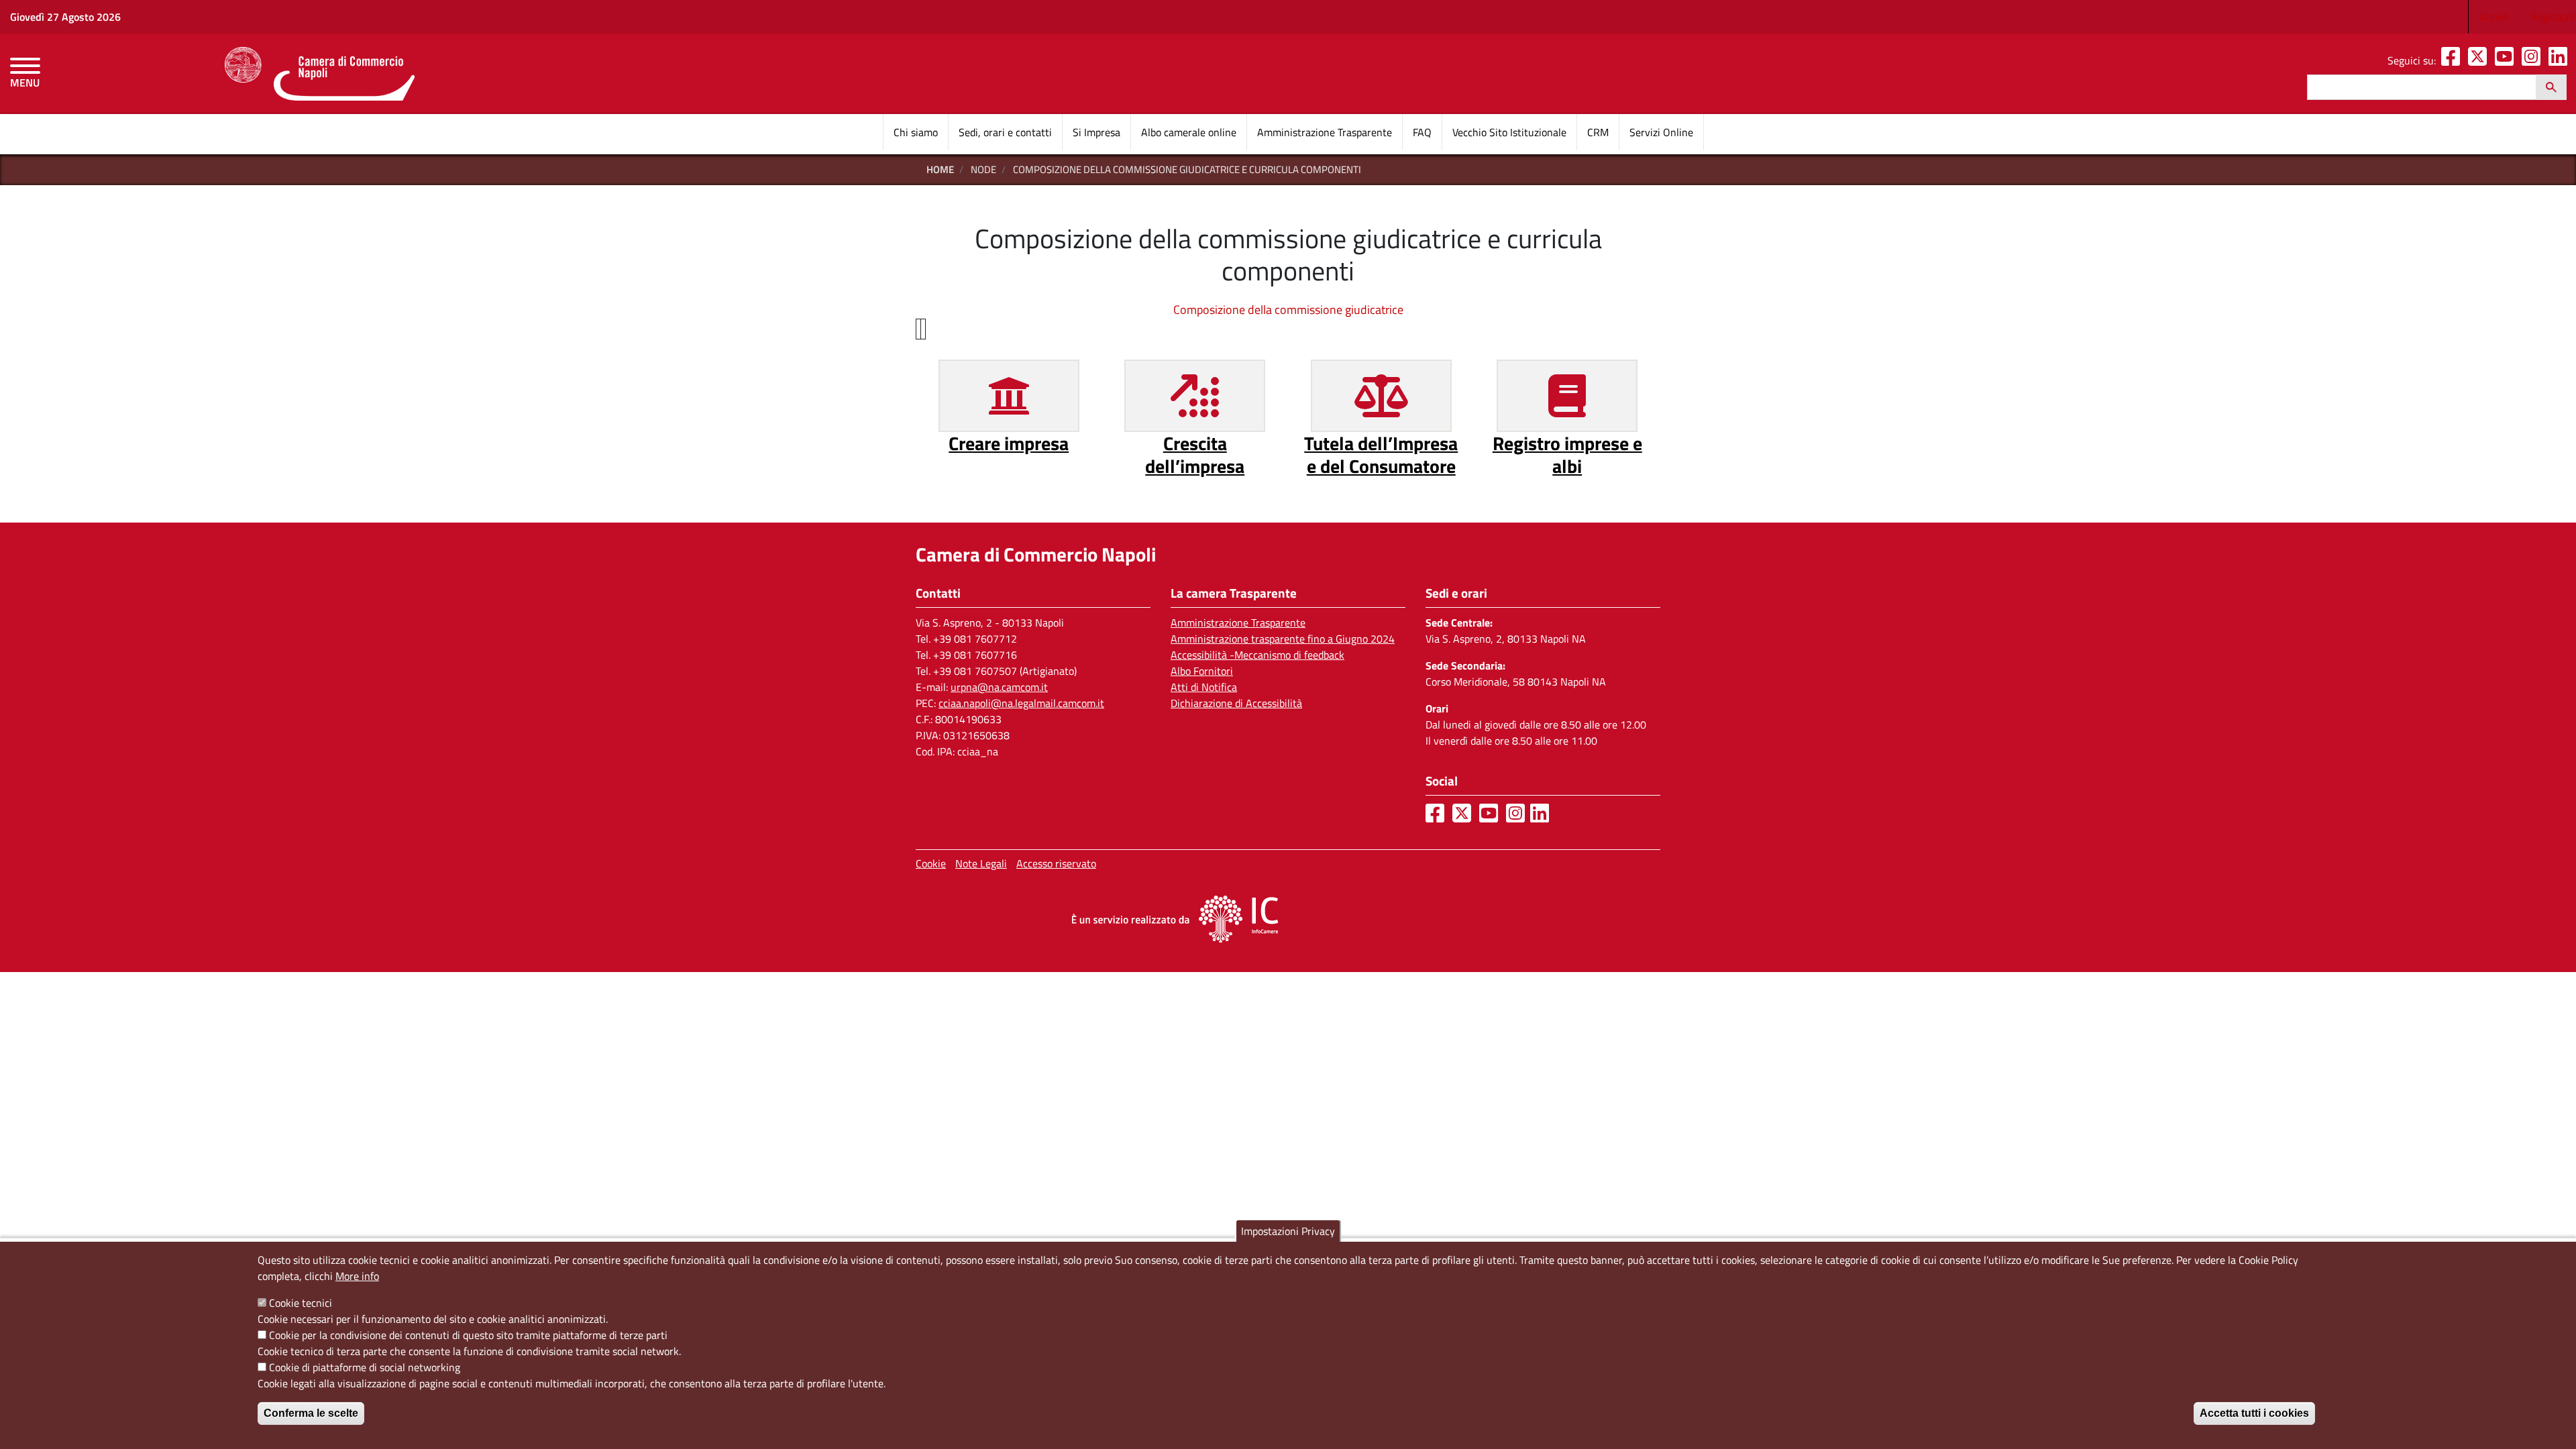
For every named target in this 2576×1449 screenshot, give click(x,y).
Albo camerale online (1189, 132)
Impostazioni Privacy (1288, 1231)
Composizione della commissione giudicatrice (1288, 310)
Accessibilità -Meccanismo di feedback (1257, 655)
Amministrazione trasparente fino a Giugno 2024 (1283, 639)
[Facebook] (2453, 60)
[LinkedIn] (2561, 60)
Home (940, 169)
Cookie (931, 863)
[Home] (320, 74)
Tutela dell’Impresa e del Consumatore (1381, 454)
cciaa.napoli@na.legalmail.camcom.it (1021, 703)
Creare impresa (1009, 443)
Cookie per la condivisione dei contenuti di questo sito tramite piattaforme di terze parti (468, 1335)
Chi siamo (916, 132)
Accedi (2494, 17)
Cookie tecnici (301, 1303)
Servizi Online (1661, 132)
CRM (1598, 132)
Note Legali (981, 863)
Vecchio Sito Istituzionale (1509, 132)
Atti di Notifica (1204, 687)
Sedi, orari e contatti (1005, 132)
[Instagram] (2534, 60)
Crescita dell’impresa (1195, 454)
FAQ (1422, 132)
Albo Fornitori (1202, 671)
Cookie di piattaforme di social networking (365, 1367)
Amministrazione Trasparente (1325, 132)
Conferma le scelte (311, 1413)
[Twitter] (2480, 60)
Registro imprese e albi (1567, 454)
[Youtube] (2507, 60)
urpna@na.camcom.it (999, 687)
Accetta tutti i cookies (2254, 1413)
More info (357, 1276)
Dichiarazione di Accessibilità (1236, 703)
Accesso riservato (1056, 863)
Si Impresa (1096, 132)
